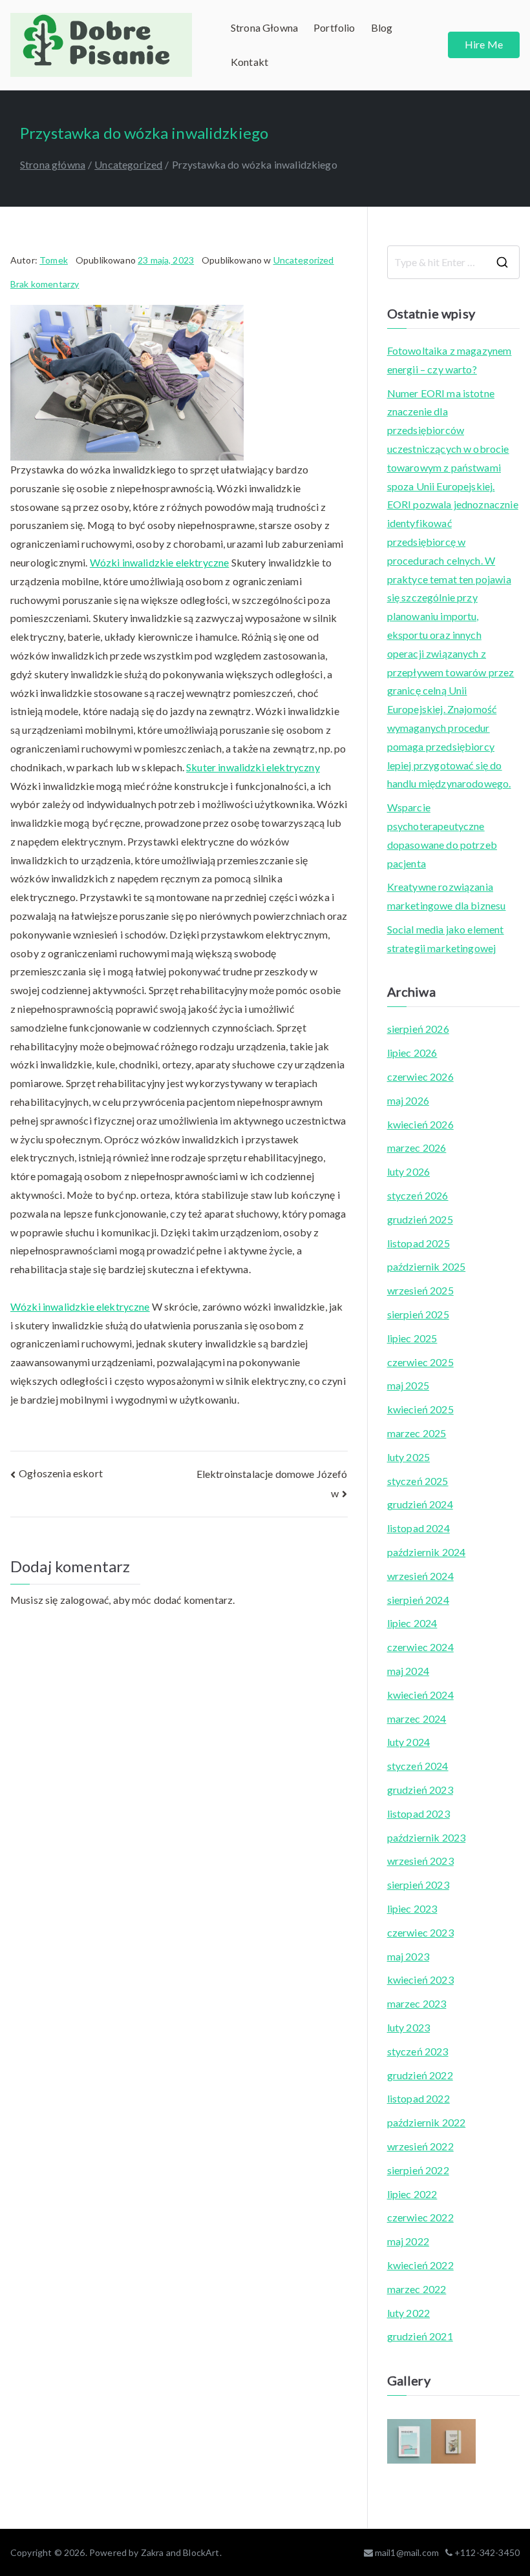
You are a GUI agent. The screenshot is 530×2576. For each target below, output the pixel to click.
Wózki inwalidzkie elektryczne (160, 562)
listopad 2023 (419, 1813)
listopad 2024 (419, 1528)
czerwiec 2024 (420, 1647)
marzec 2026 (417, 1148)
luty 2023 (408, 2027)
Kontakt (249, 62)
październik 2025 (427, 1266)
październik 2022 (427, 2122)
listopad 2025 (419, 1243)
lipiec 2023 (412, 1908)
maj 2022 (408, 2241)
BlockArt (201, 2552)
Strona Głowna (264, 27)
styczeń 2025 (418, 1481)
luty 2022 (408, 2313)
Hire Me (484, 44)
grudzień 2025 (420, 1219)
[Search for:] (453, 262)
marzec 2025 (417, 1433)
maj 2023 (408, 1956)
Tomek (54, 260)
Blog (382, 27)
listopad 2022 (419, 2098)
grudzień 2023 (420, 1790)
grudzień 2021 (420, 2336)
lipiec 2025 (412, 1338)
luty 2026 (408, 1171)
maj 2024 (408, 1671)
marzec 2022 (417, 2289)
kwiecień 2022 (420, 2265)
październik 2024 (427, 1552)
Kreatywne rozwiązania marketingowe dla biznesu (447, 896)
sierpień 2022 (418, 2170)
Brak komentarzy (45, 284)
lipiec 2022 (412, 2194)
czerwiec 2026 (420, 1076)
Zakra (153, 2552)
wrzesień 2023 (420, 1861)
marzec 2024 (417, 1719)
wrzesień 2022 (420, 2146)
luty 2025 (408, 1457)
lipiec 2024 (412, 1623)
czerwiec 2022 (420, 2217)
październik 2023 (427, 1837)
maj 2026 (408, 1100)
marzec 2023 (417, 2003)
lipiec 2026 (412, 1053)
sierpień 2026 (418, 1029)
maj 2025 (408, 1385)
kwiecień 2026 (420, 1124)
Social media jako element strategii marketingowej (446, 939)
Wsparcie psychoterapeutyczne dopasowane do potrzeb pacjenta (442, 835)
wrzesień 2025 (420, 1290)
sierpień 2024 (418, 1600)
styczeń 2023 (418, 2051)
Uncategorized (304, 260)
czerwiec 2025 (420, 1362)
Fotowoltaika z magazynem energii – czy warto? (450, 360)
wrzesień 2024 (420, 1576)
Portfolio (334, 27)
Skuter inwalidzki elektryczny (253, 767)
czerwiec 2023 (420, 1932)
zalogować (84, 1600)
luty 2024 (408, 1742)
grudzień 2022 (420, 2075)
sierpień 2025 (418, 1314)
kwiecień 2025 (420, 1409)
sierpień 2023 (418, 1885)
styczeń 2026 (418, 1195)
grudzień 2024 (420, 1504)
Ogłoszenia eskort (61, 1473)
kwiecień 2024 (420, 1695)
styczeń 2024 (418, 1766)
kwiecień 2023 (420, 1979)
